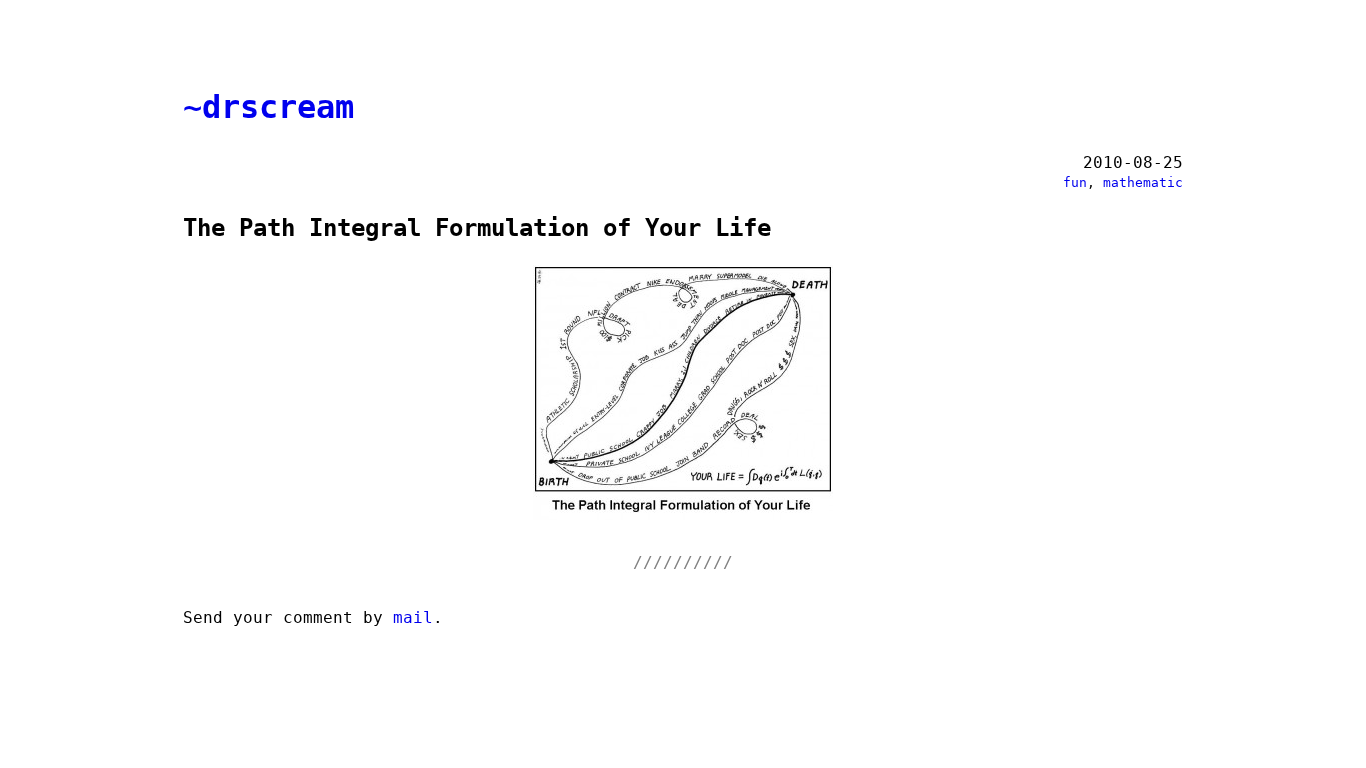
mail (413, 617)
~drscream (268, 107)
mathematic (1143, 182)
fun (1075, 182)
